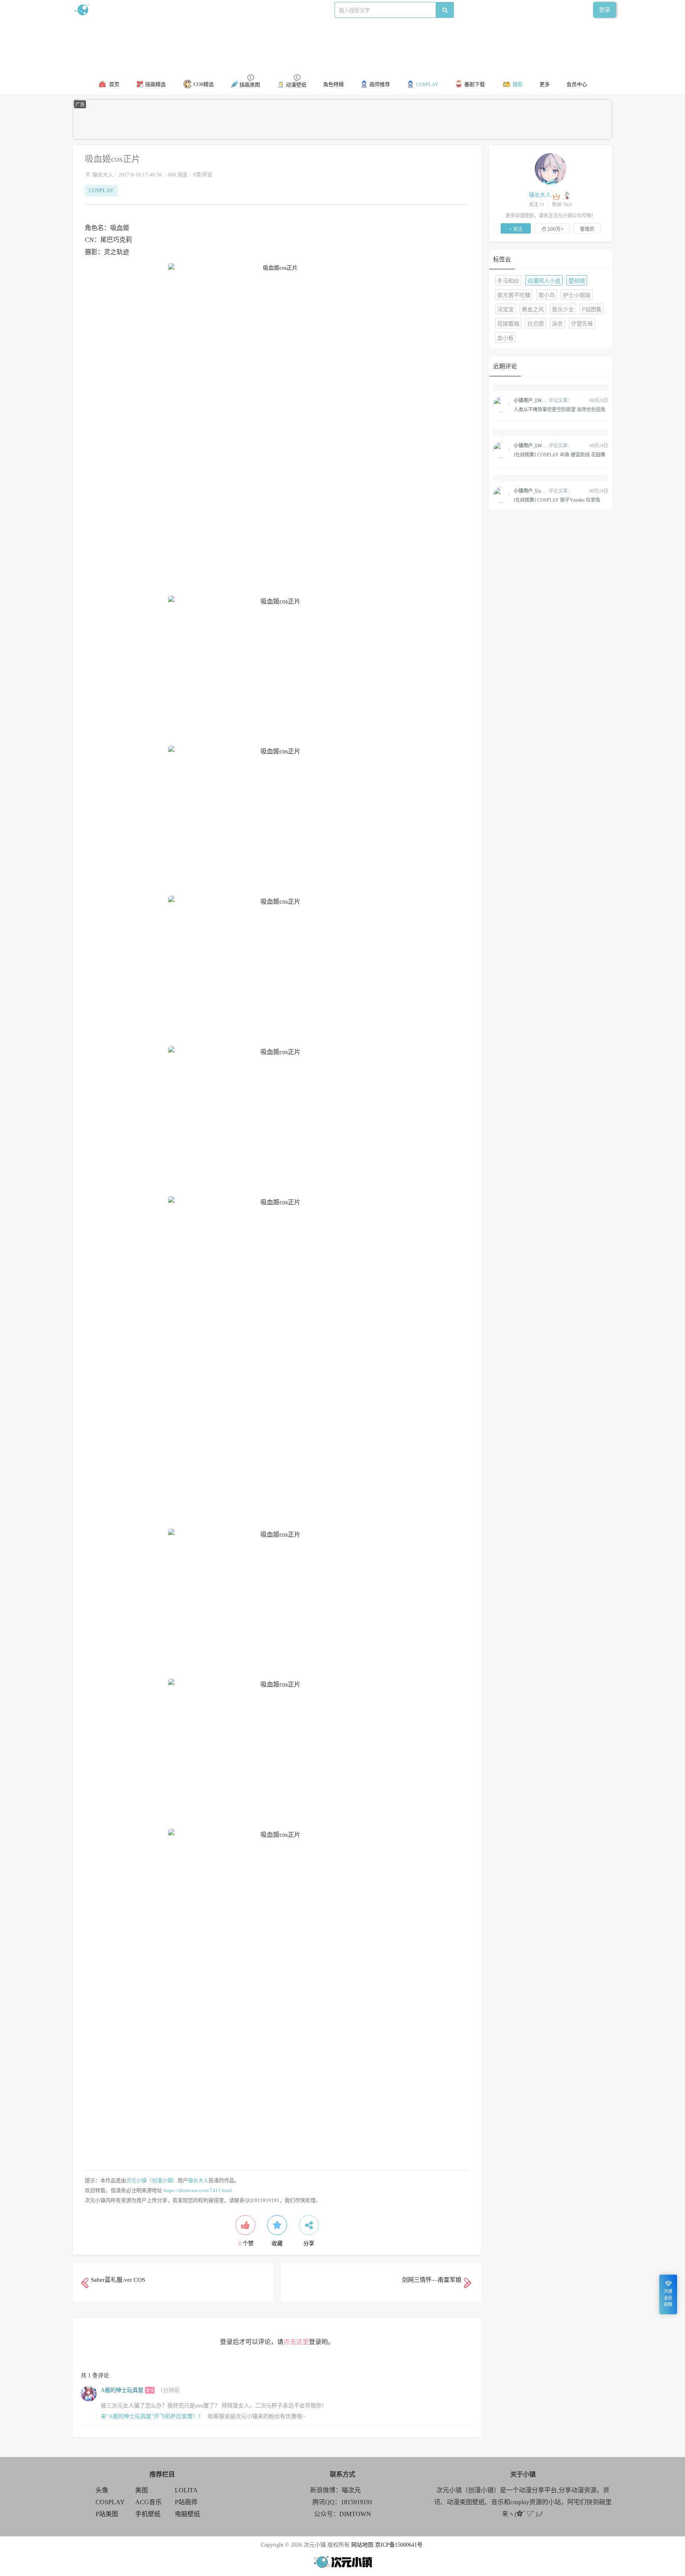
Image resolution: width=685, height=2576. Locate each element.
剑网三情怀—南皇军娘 (432, 2280)
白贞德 (536, 324)
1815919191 (357, 2502)
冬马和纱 (508, 281)
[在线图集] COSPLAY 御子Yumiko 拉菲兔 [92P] (557, 500)
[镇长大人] (551, 169)
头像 (102, 2490)
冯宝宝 (505, 310)
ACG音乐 (148, 2502)
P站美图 (107, 2514)
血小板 (505, 338)
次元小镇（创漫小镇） (152, 2180)
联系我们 (210, 10)
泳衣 (557, 324)
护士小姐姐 (577, 295)
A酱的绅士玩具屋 (122, 2390)
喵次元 (351, 2490)
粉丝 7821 (562, 205)
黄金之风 (533, 310)
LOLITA (186, 2490)
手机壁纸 (148, 2514)
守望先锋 (582, 324)
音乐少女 (563, 310)
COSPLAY (101, 191)
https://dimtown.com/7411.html (198, 2190)
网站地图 (362, 2545)
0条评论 (203, 175)
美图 (142, 2490)
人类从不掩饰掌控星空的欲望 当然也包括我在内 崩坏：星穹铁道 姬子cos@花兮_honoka (560, 409)
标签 (232, 10)
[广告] (342, 138)
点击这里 (296, 2342)
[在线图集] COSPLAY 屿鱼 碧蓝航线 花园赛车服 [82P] (560, 454)
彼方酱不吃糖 (514, 295)
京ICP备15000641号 (399, 2545)
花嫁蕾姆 (508, 324)
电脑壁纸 (188, 2514)
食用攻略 (183, 10)
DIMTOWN (355, 2514)
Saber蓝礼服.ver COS (118, 2280)
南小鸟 (547, 295)
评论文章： (543, 401)
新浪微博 (155, 10)
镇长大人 (103, 175)
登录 (605, 10)
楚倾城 (577, 281)
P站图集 (592, 310)
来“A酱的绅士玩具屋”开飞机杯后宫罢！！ (152, 2416)
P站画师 (186, 2502)
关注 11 (537, 205)
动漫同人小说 (544, 281)
